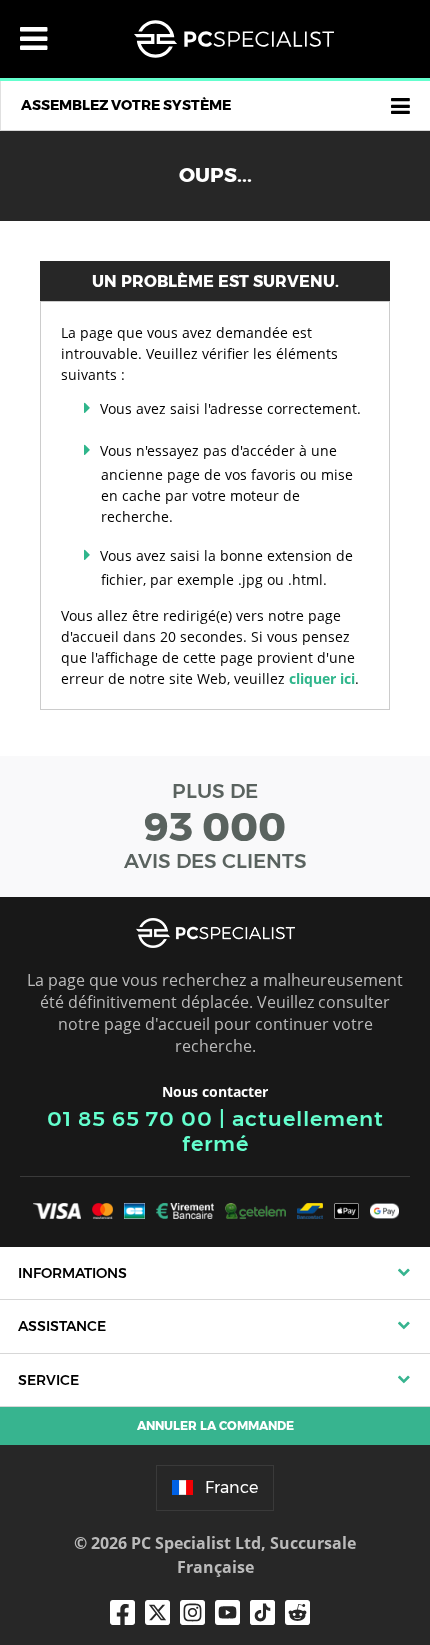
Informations (72, 1273)
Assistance (62, 1326)
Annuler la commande (215, 1425)
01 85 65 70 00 (130, 1118)
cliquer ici (322, 678)
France (231, 1487)
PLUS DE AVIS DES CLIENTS (215, 826)
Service (48, 1380)
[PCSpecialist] (234, 39)
